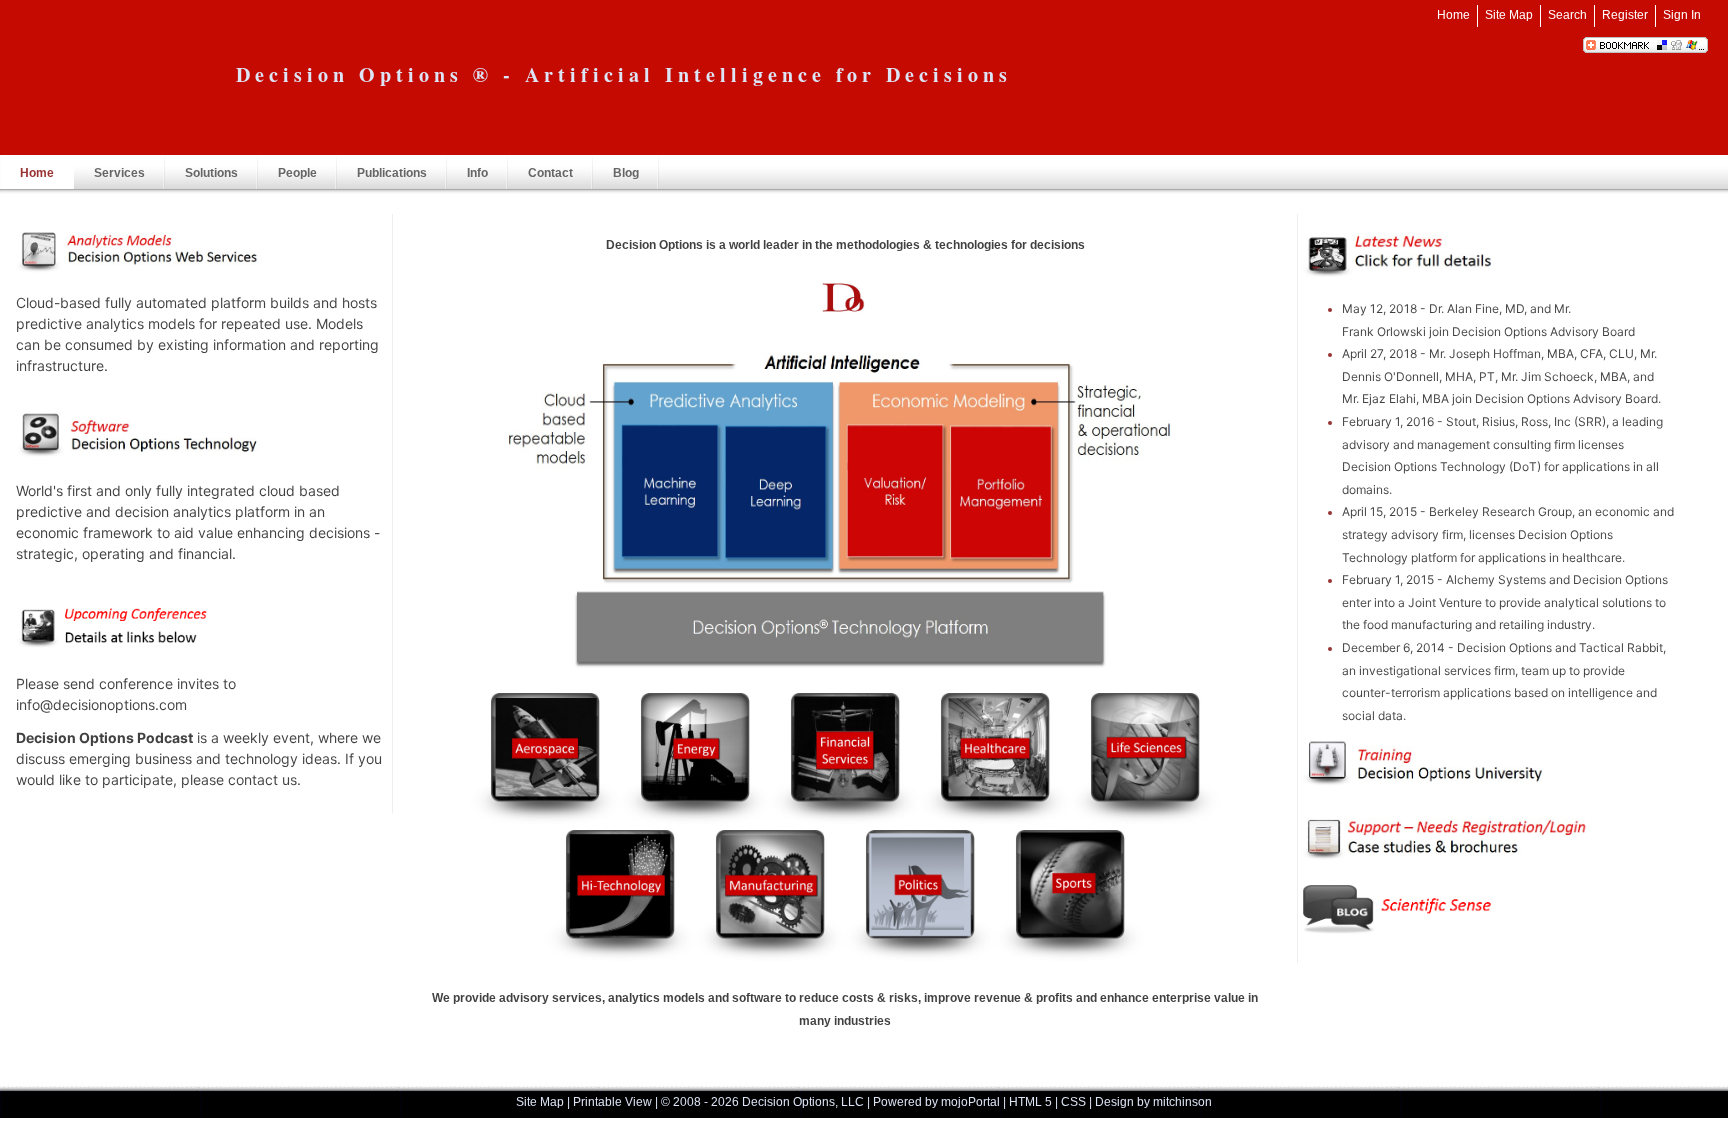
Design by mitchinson (1153, 1102)
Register (1625, 15)
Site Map (1509, 15)
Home (1453, 15)
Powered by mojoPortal (936, 1102)
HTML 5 (1030, 1102)
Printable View (612, 1102)
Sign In (1682, 15)
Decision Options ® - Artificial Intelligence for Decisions (624, 74)
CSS (1073, 1102)
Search (1567, 15)
